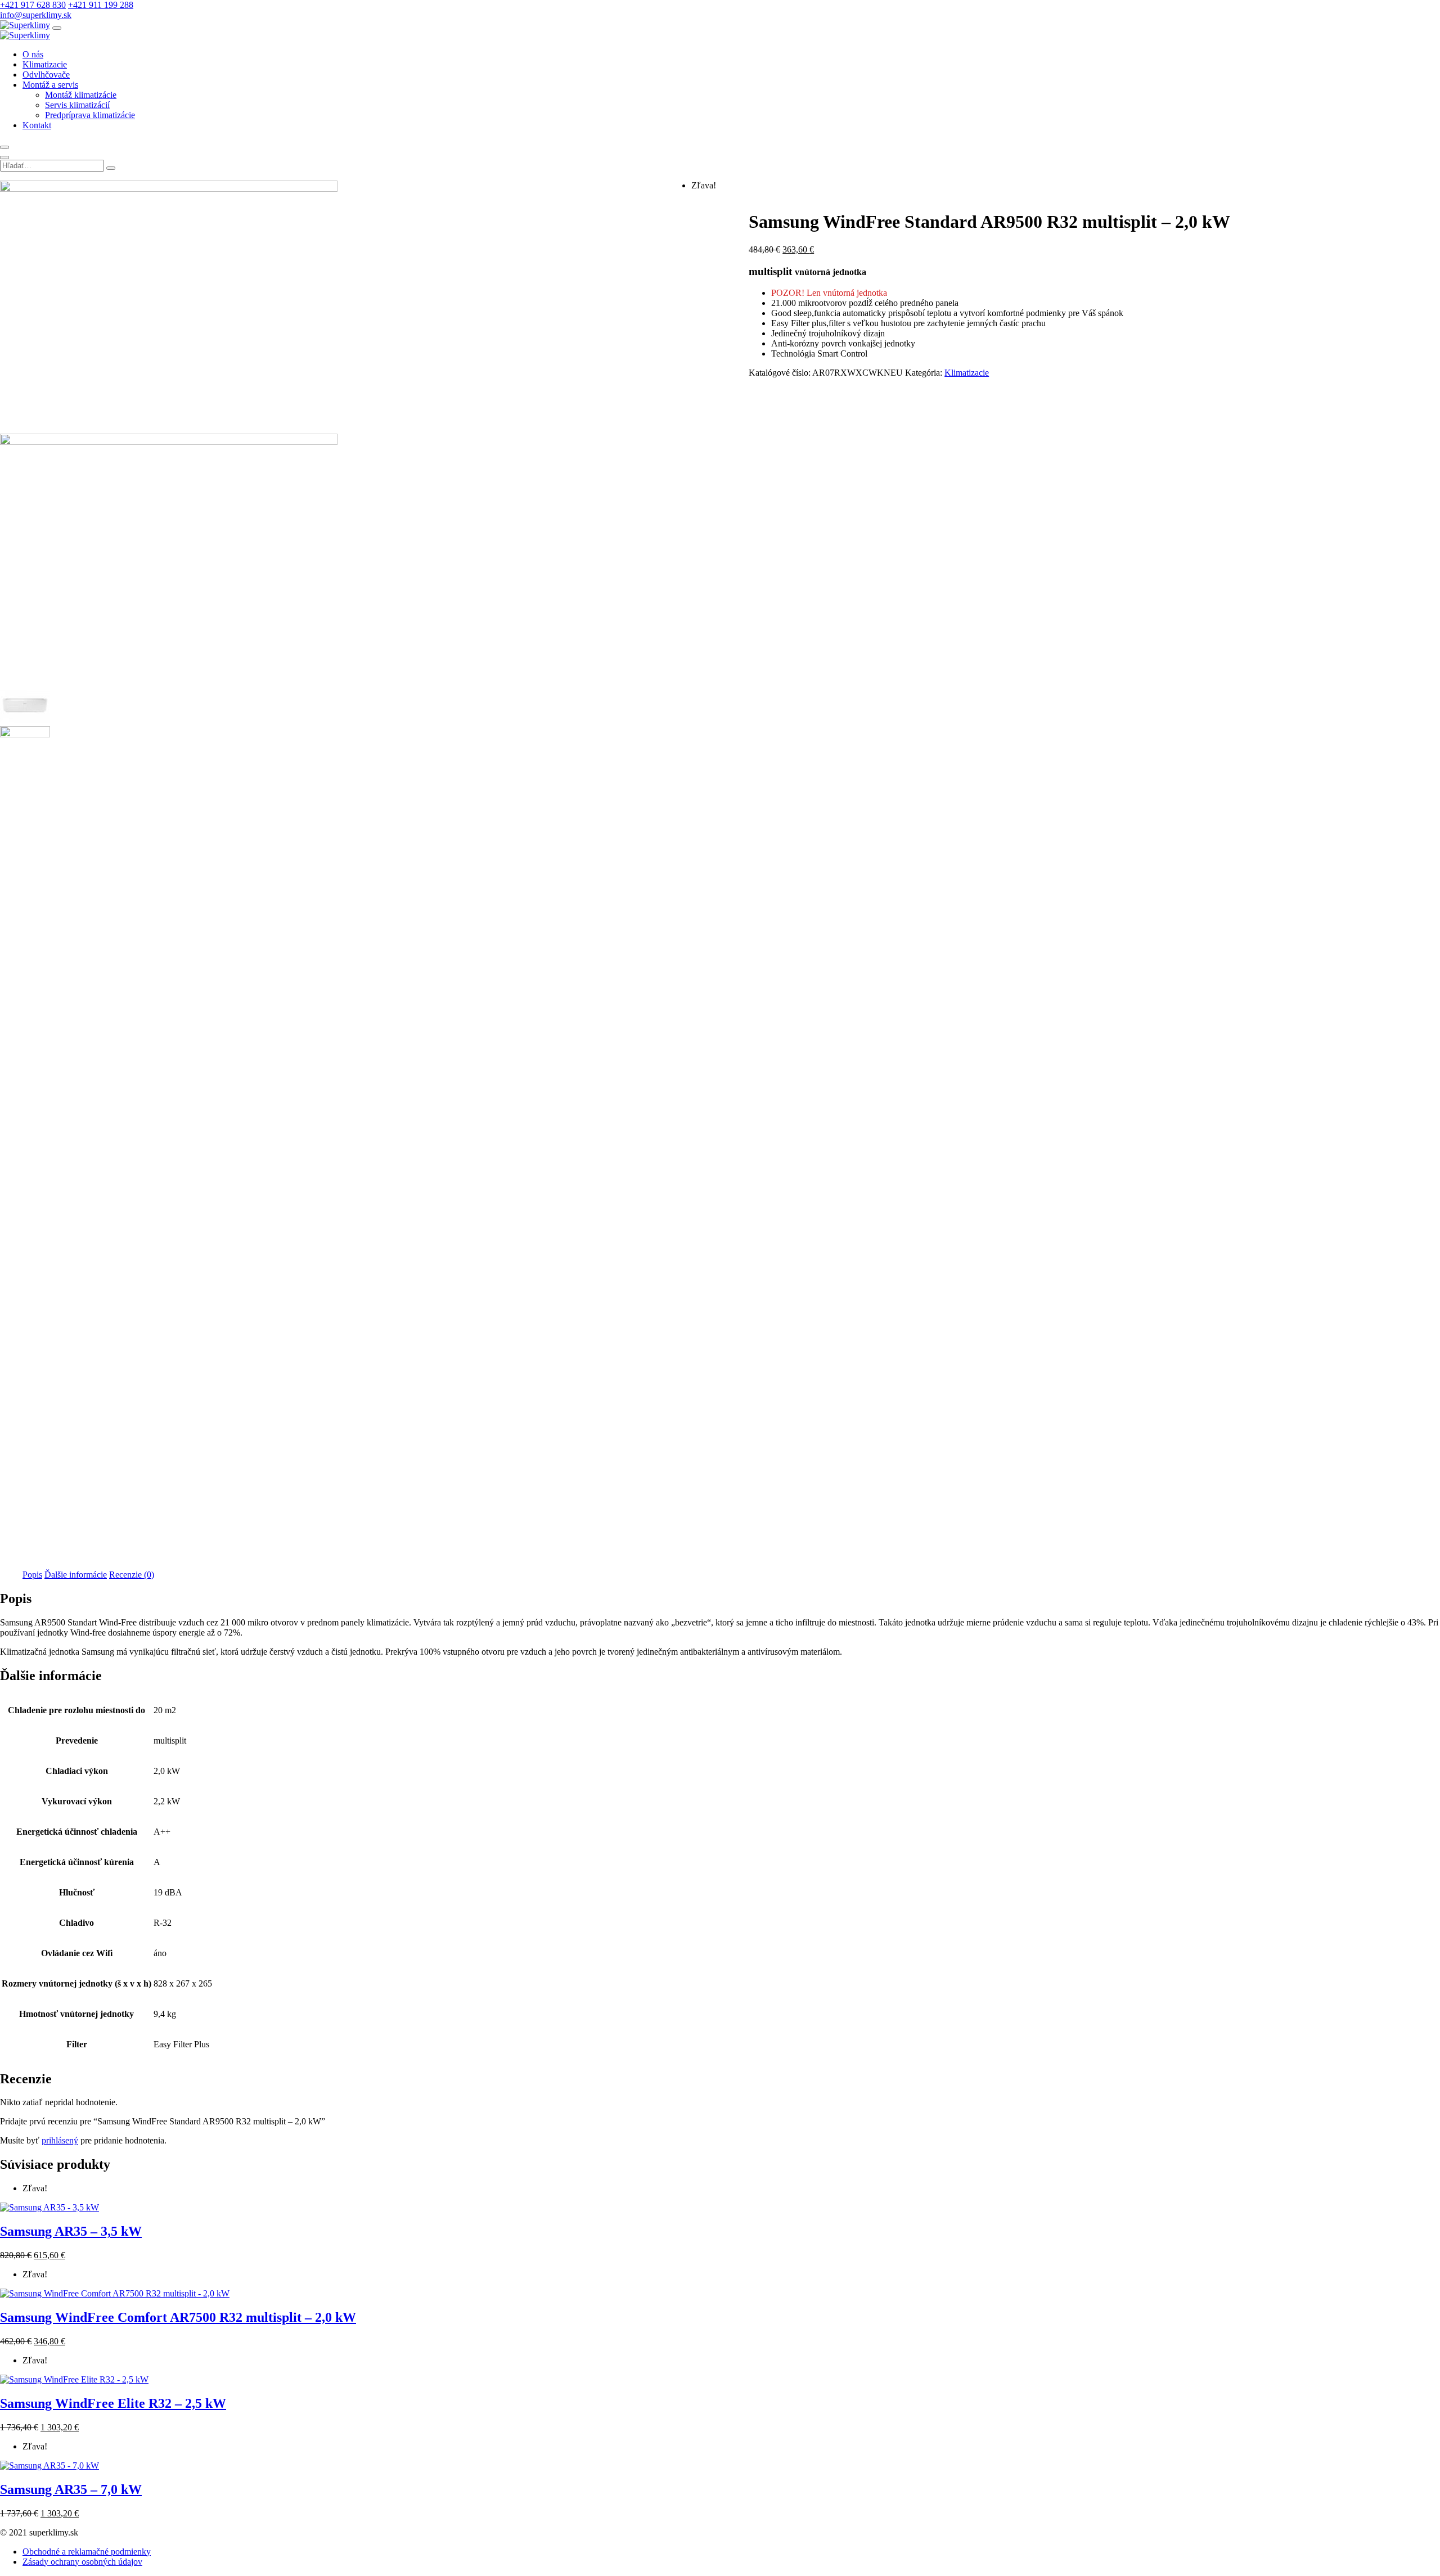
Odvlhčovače (46, 75)
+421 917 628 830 (33, 5)
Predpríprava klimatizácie (90, 115)
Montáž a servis (50, 85)
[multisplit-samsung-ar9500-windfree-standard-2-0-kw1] (169, 442)
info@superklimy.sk (36, 15)
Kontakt (37, 125)
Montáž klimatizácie (81, 95)
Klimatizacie (45, 64)
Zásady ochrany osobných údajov (82, 2562)
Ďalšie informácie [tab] (76, 1575)
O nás (33, 54)
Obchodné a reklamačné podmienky (87, 2552)
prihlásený (60, 2140)
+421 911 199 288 (101, 5)
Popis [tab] (32, 1575)
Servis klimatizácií (77, 105)
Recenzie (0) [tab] (132, 1575)
